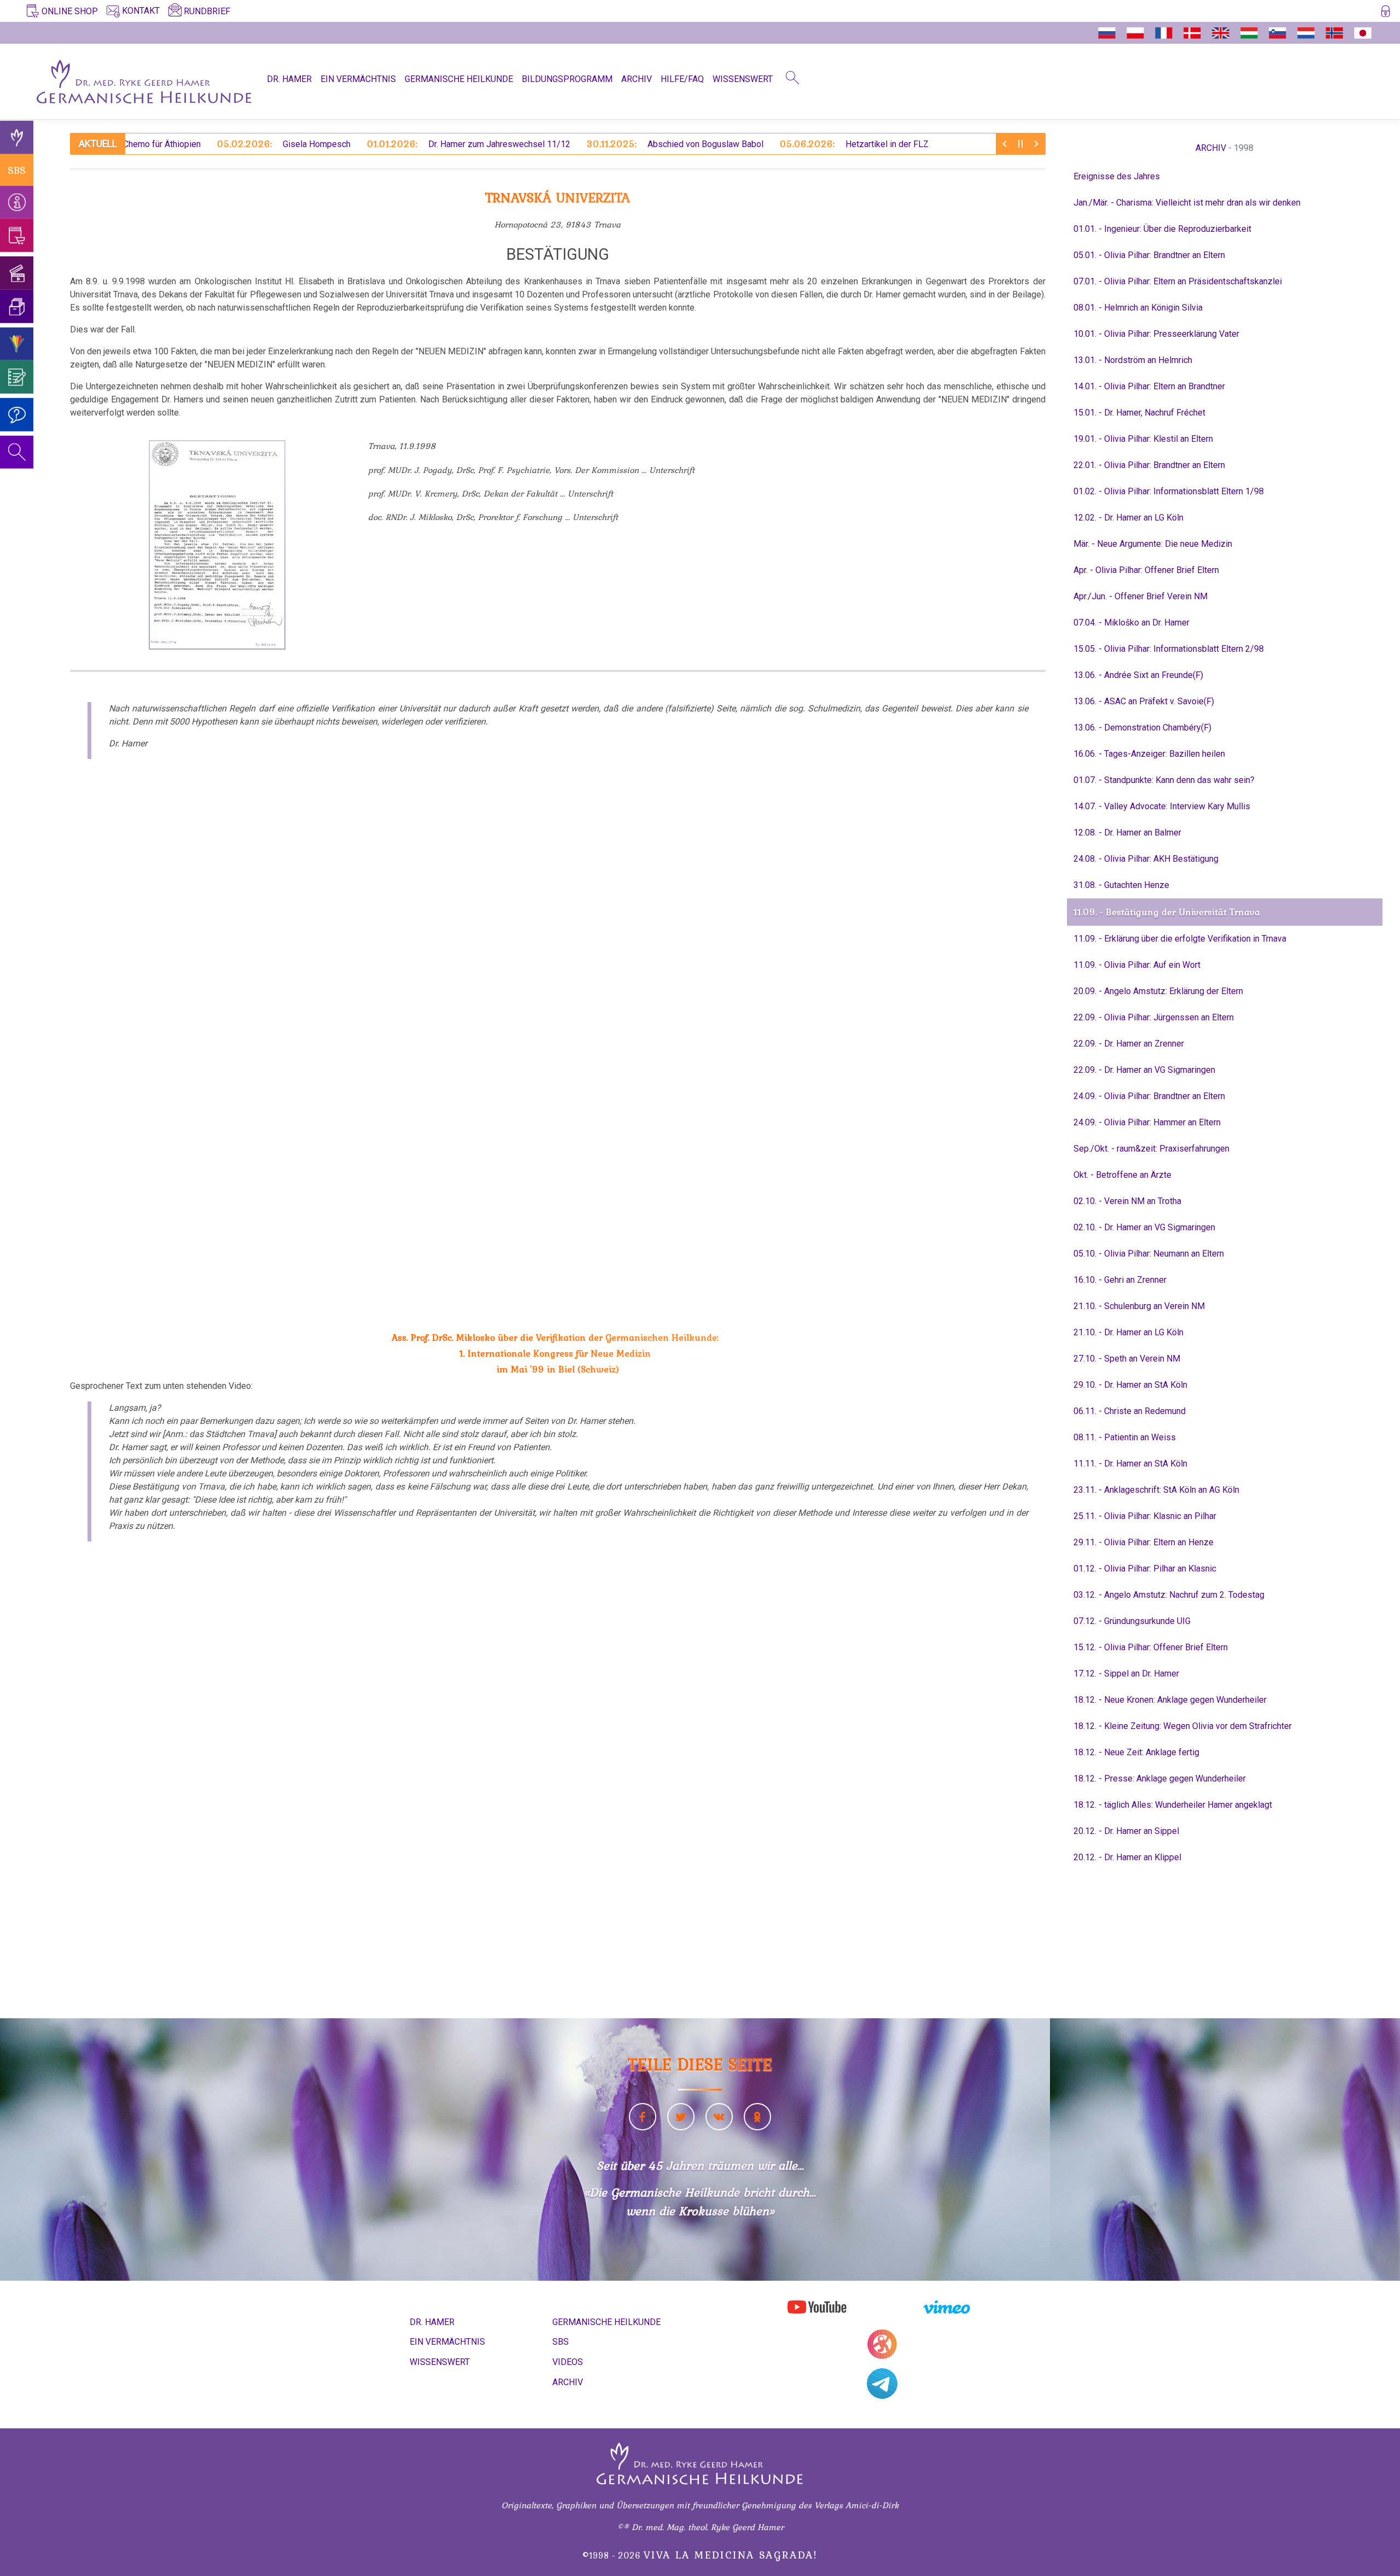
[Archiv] (17, 306)
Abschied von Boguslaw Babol (589, 144)
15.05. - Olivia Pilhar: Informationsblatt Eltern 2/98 (1169, 649)
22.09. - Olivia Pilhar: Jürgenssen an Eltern (1154, 1017)
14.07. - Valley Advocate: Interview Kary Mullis (1162, 806)
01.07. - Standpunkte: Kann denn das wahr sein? (1164, 780)
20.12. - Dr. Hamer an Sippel (1126, 1831)
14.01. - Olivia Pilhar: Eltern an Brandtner (1149, 386)
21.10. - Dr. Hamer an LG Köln (1128, 1332)
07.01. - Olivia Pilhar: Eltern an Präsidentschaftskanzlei (1178, 281)
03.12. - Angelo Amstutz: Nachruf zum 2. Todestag (1169, 1595)
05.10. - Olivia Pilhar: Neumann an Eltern (1149, 1254)
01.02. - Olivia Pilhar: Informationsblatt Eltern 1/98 (1169, 491)
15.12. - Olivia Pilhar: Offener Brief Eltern (1151, 1647)
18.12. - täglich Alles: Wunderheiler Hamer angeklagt (1173, 1805)
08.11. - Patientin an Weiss (1125, 1437)
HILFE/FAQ (682, 79)
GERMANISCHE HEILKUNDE (459, 79)
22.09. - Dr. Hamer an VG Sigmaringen (1144, 1070)
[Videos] (17, 273)
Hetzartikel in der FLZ (768, 144)
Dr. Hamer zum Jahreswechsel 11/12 (382, 144)
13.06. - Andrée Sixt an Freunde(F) (1138, 675)
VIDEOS (568, 2362)
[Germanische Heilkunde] (17, 138)
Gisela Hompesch (197, 144)
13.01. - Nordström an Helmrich (1133, 360)
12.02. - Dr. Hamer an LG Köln (1128, 518)
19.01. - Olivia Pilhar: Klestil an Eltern (1143, 439)
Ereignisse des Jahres (1117, 176)
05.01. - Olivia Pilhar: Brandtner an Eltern (1149, 255)
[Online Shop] (17, 235)
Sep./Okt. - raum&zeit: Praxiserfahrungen (1151, 1149)
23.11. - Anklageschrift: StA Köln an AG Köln (1156, 1490)
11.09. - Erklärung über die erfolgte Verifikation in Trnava (1180, 939)
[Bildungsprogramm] (17, 344)
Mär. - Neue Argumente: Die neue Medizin (1153, 544)
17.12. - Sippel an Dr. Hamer (1126, 1673)
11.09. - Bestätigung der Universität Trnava (1167, 912)
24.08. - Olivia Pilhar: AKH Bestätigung (1146, 859)
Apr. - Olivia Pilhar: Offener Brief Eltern (1146, 570)
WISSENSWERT (743, 79)
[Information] (17, 202)
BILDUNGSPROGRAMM (567, 79)
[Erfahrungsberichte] (17, 377)
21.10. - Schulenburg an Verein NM (1139, 1306)
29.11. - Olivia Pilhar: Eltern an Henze (1144, 1542)
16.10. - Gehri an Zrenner (1120, 1280)
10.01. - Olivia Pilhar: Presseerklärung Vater (1156, 334)
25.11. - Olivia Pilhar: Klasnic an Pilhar (1145, 1516)
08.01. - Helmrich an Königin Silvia (1138, 308)
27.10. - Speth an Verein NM (1127, 1359)
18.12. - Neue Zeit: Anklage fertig (1136, 1752)
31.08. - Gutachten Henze (1121, 885)
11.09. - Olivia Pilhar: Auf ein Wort (1137, 965)
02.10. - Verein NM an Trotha (1127, 1201)
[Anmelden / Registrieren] (1386, 13)
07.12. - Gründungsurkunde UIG (1132, 1621)
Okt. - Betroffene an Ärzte (1122, 1175)
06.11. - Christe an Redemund (1130, 1411)
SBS (17, 170)
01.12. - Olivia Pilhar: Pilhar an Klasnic (1145, 1569)
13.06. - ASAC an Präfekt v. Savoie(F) (1144, 701)
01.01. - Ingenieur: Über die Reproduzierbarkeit (1162, 229)
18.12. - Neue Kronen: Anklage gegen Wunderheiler (1170, 1700)
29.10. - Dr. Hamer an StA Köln (1130, 1385)
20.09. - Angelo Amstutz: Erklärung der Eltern (1158, 991)
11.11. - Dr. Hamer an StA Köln (1130, 1464)
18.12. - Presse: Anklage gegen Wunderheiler (1160, 1778)
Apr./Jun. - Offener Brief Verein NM (1141, 596)
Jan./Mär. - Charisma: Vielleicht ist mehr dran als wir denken (1187, 203)
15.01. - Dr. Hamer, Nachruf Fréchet (1139, 413)
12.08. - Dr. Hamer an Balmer (1127, 833)
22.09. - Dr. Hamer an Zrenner (1129, 1044)
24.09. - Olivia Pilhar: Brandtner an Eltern (1149, 1096)
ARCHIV (637, 79)
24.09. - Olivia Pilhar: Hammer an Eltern (1147, 1122)
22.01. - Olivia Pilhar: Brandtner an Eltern (1149, 465)
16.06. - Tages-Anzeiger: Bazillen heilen (1149, 754)
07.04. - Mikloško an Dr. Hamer (1131, 623)
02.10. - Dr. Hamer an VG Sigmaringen (1144, 1227)
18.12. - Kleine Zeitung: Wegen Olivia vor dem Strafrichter (1183, 1726)
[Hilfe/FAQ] (17, 415)
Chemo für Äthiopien (930, 144)
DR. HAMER (289, 79)
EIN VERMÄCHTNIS (358, 79)
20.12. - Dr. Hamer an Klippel (1127, 1857)
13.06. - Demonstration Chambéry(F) (1142, 728)
